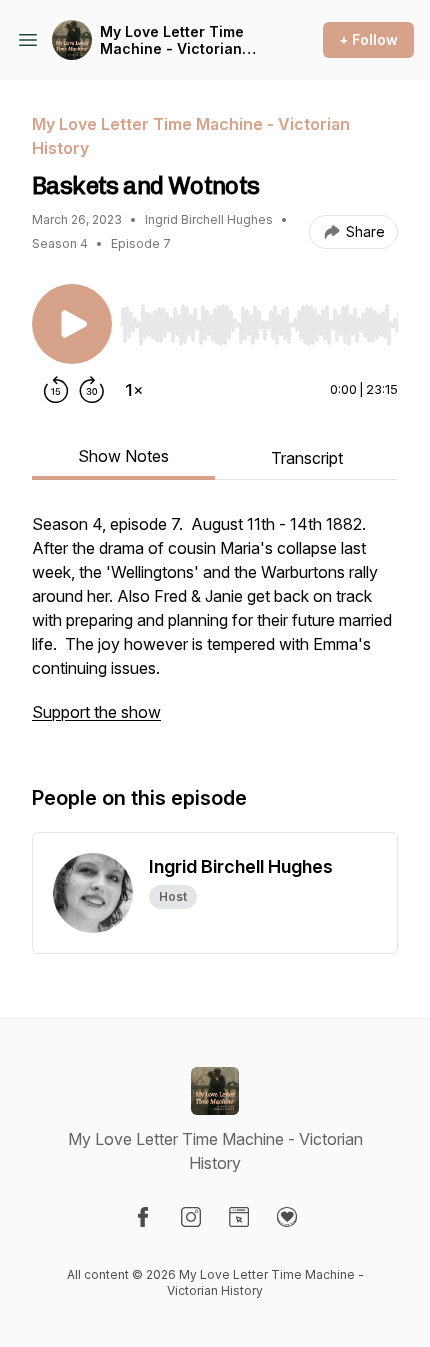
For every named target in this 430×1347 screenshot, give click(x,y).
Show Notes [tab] (123, 456)
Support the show (96, 712)
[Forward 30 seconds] (92, 390)
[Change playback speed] (134, 390)
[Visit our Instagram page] (191, 1217)
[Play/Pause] (72, 324)
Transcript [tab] (307, 458)
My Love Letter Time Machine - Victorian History (172, 40)
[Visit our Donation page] (287, 1217)
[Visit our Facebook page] (143, 1217)
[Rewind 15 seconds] (56, 390)
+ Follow (368, 39)
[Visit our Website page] (239, 1217)
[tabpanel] (215, 628)
